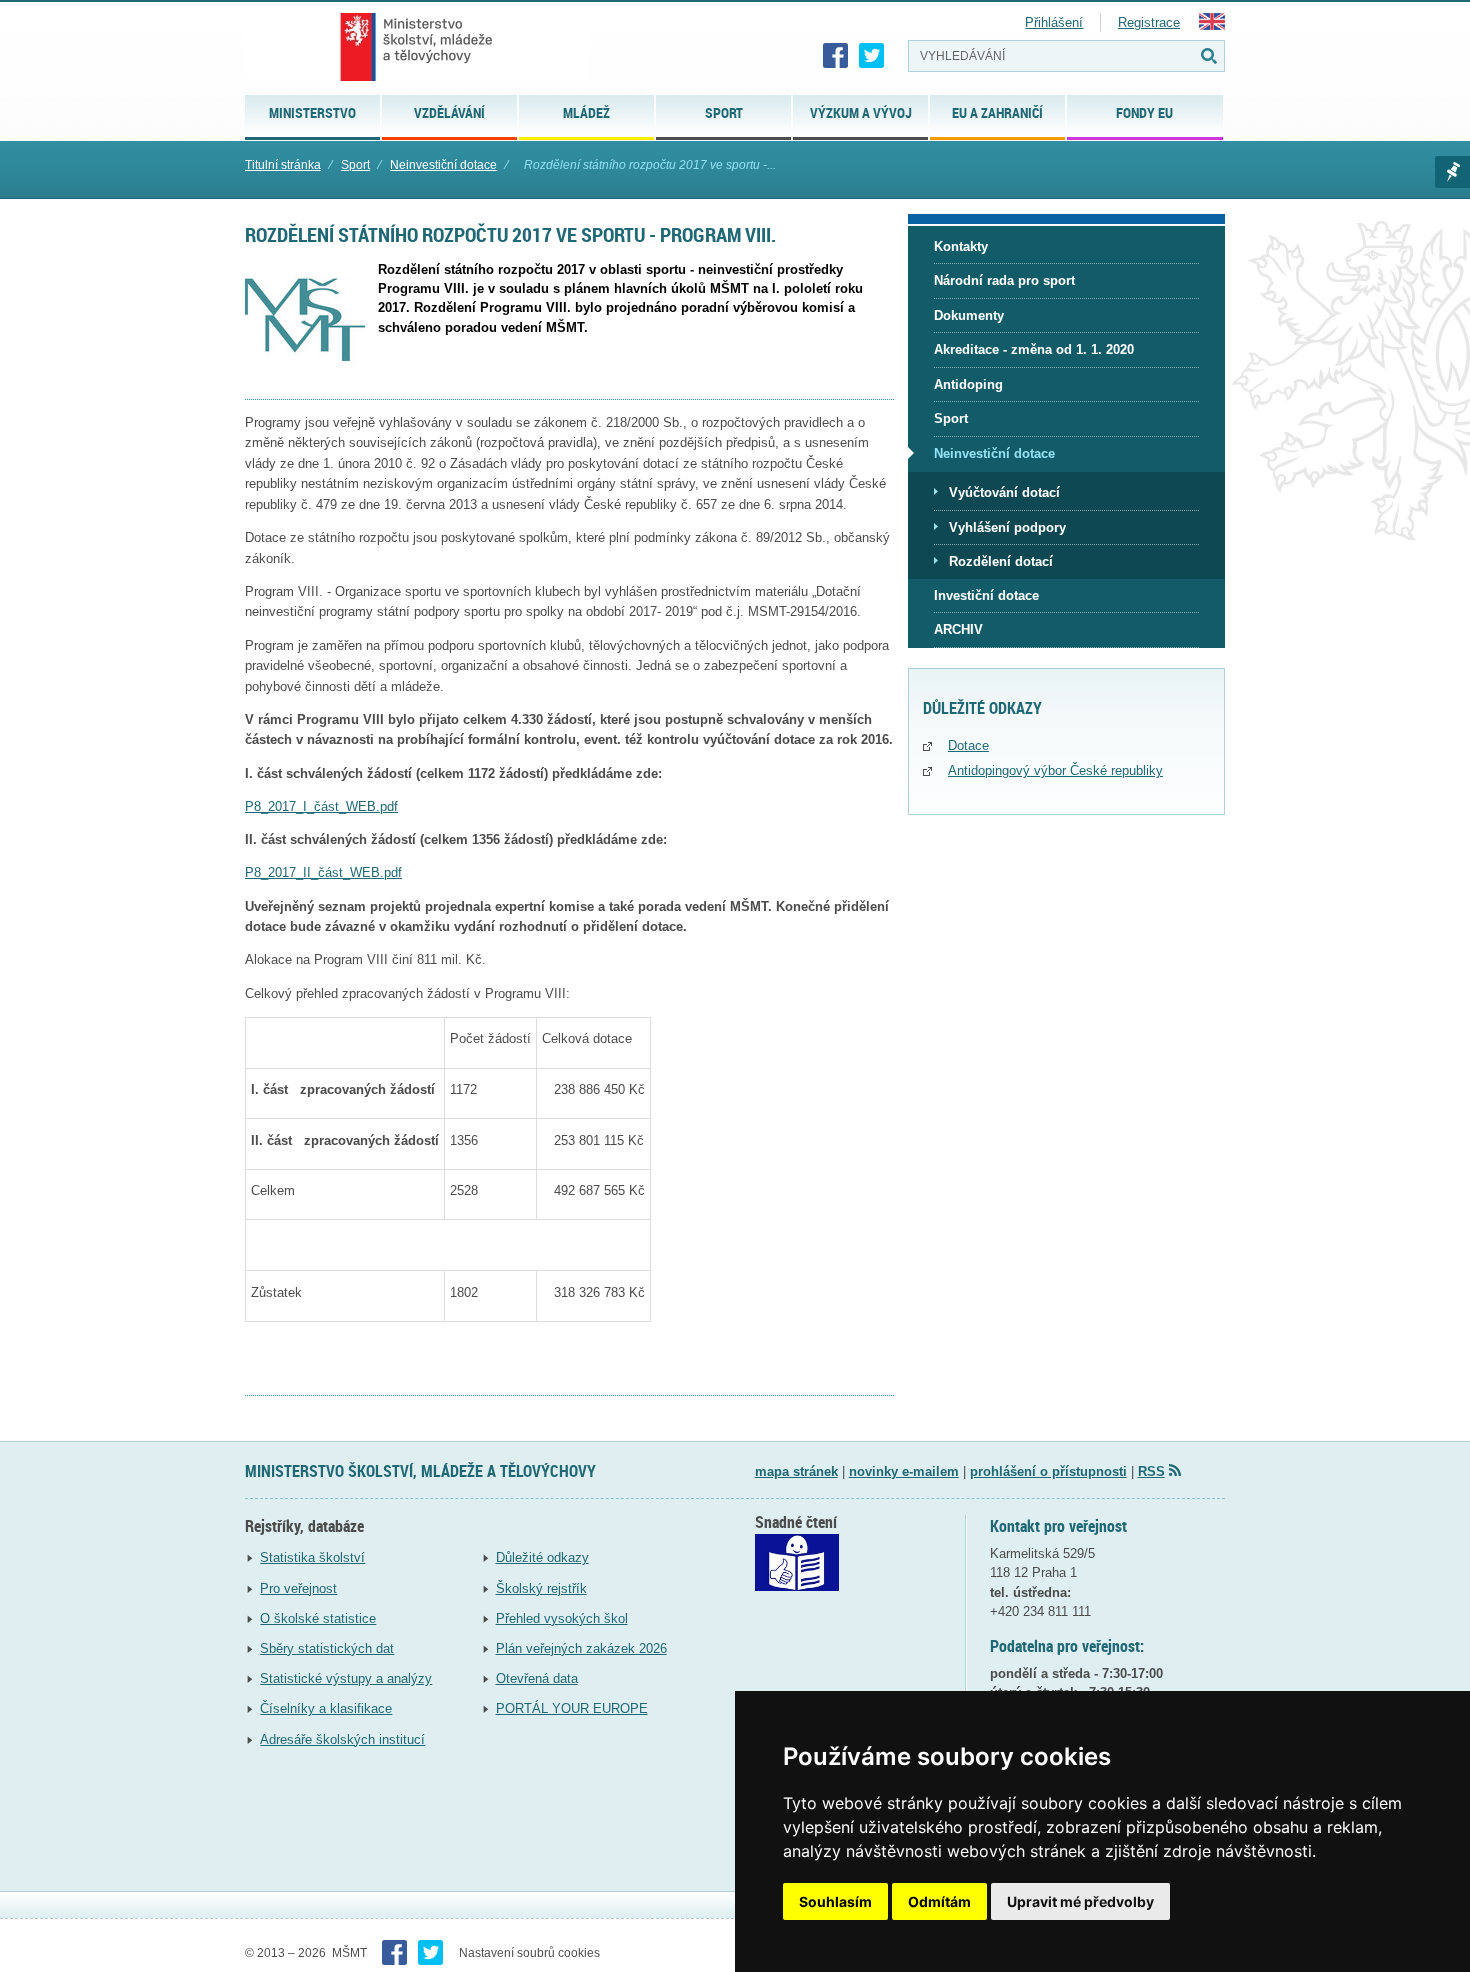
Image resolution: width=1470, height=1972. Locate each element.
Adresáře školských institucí (342, 1739)
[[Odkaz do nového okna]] (797, 1586)
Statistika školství (312, 1557)
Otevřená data (537, 1678)
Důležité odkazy (542, 1557)
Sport (355, 165)
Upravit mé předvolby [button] (1080, 1901)
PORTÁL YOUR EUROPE (572, 1708)
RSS (1151, 1471)
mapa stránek (796, 1471)
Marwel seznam (1452, 172)
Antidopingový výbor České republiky (1055, 770)
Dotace (968, 745)
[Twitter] (872, 56)
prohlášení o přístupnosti (1048, 1471)
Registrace (1149, 22)
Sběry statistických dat (327, 1648)
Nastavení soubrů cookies (529, 1953)
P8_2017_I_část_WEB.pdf (321, 806)
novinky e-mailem (904, 1471)
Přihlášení (1054, 22)
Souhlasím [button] (835, 1901)
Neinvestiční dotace (443, 165)
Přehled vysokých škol (562, 1618)
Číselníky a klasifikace (326, 1708)
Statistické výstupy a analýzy (346, 1678)
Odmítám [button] (939, 1901)
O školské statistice (318, 1618)
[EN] (1212, 25)
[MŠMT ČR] (416, 47)
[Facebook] (836, 56)
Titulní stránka (283, 165)
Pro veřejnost (298, 1588)
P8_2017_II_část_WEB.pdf (323, 872)
